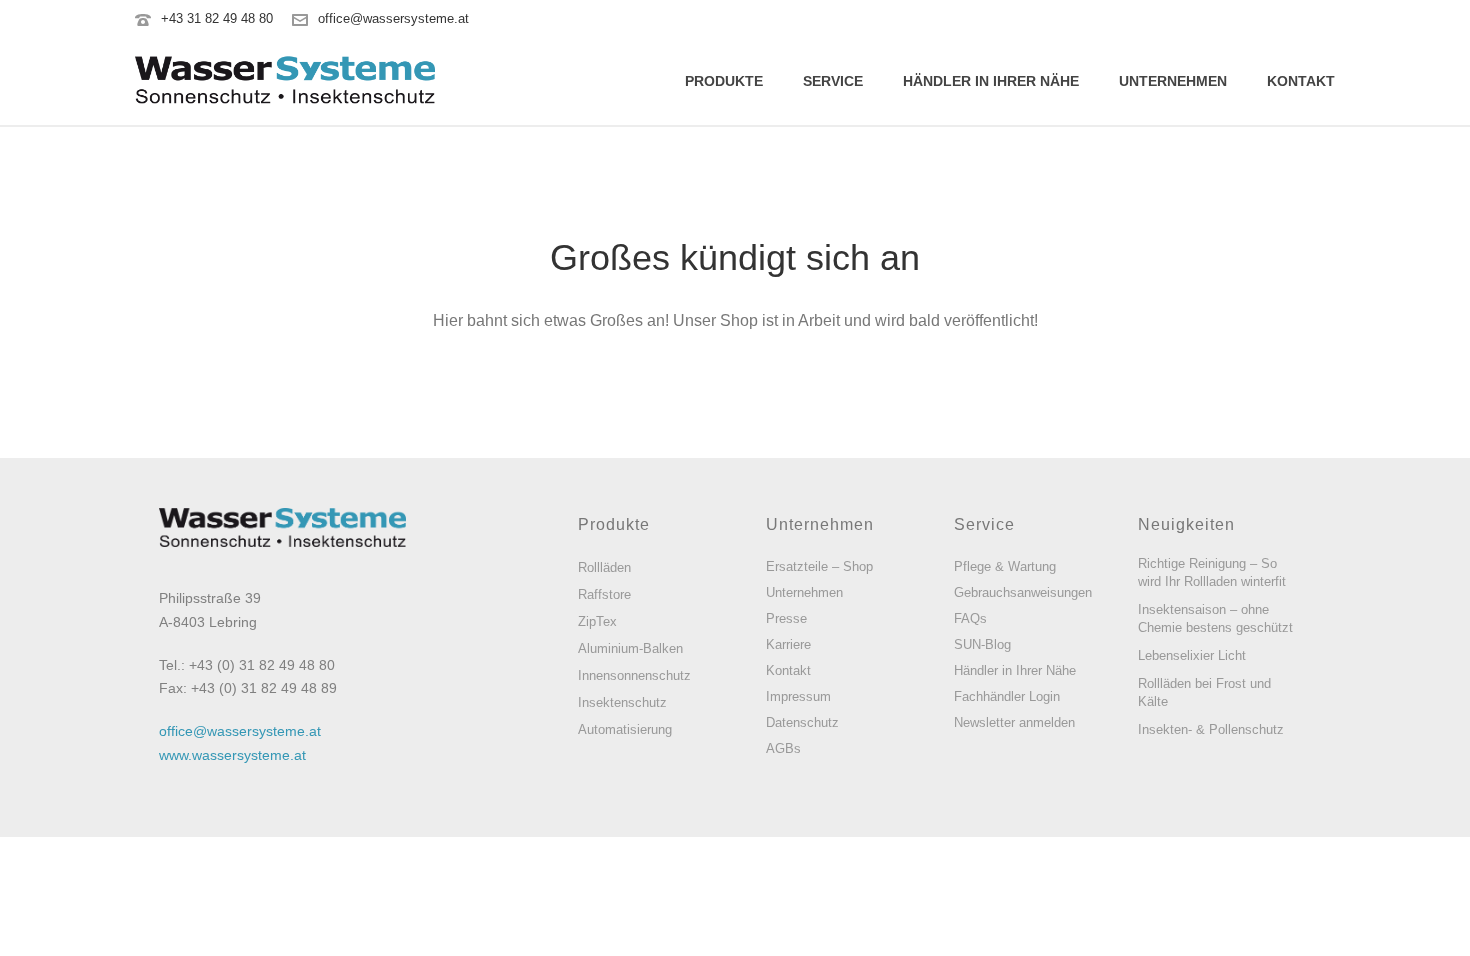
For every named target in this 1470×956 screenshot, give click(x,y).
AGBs (783, 748)
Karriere (788, 644)
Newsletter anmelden (1014, 722)
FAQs (970, 618)
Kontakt (1301, 81)
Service (833, 81)
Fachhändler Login (1007, 696)
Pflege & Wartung (1005, 566)
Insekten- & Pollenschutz (1211, 729)
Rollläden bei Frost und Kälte (1204, 692)
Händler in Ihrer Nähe (991, 81)
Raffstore (604, 594)
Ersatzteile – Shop (819, 566)
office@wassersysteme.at (393, 18)
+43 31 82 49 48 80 (217, 18)
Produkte (724, 81)
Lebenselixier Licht (1192, 655)
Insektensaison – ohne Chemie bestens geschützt (1215, 618)
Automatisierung (625, 729)
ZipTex (597, 621)
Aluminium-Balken (630, 648)
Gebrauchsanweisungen (1023, 592)
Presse (786, 618)
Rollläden (604, 567)
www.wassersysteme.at (232, 755)
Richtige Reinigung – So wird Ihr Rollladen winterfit (1212, 572)
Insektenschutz (622, 702)
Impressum (798, 696)
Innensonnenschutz (634, 675)
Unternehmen (1173, 81)
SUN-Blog (982, 644)
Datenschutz (802, 722)
